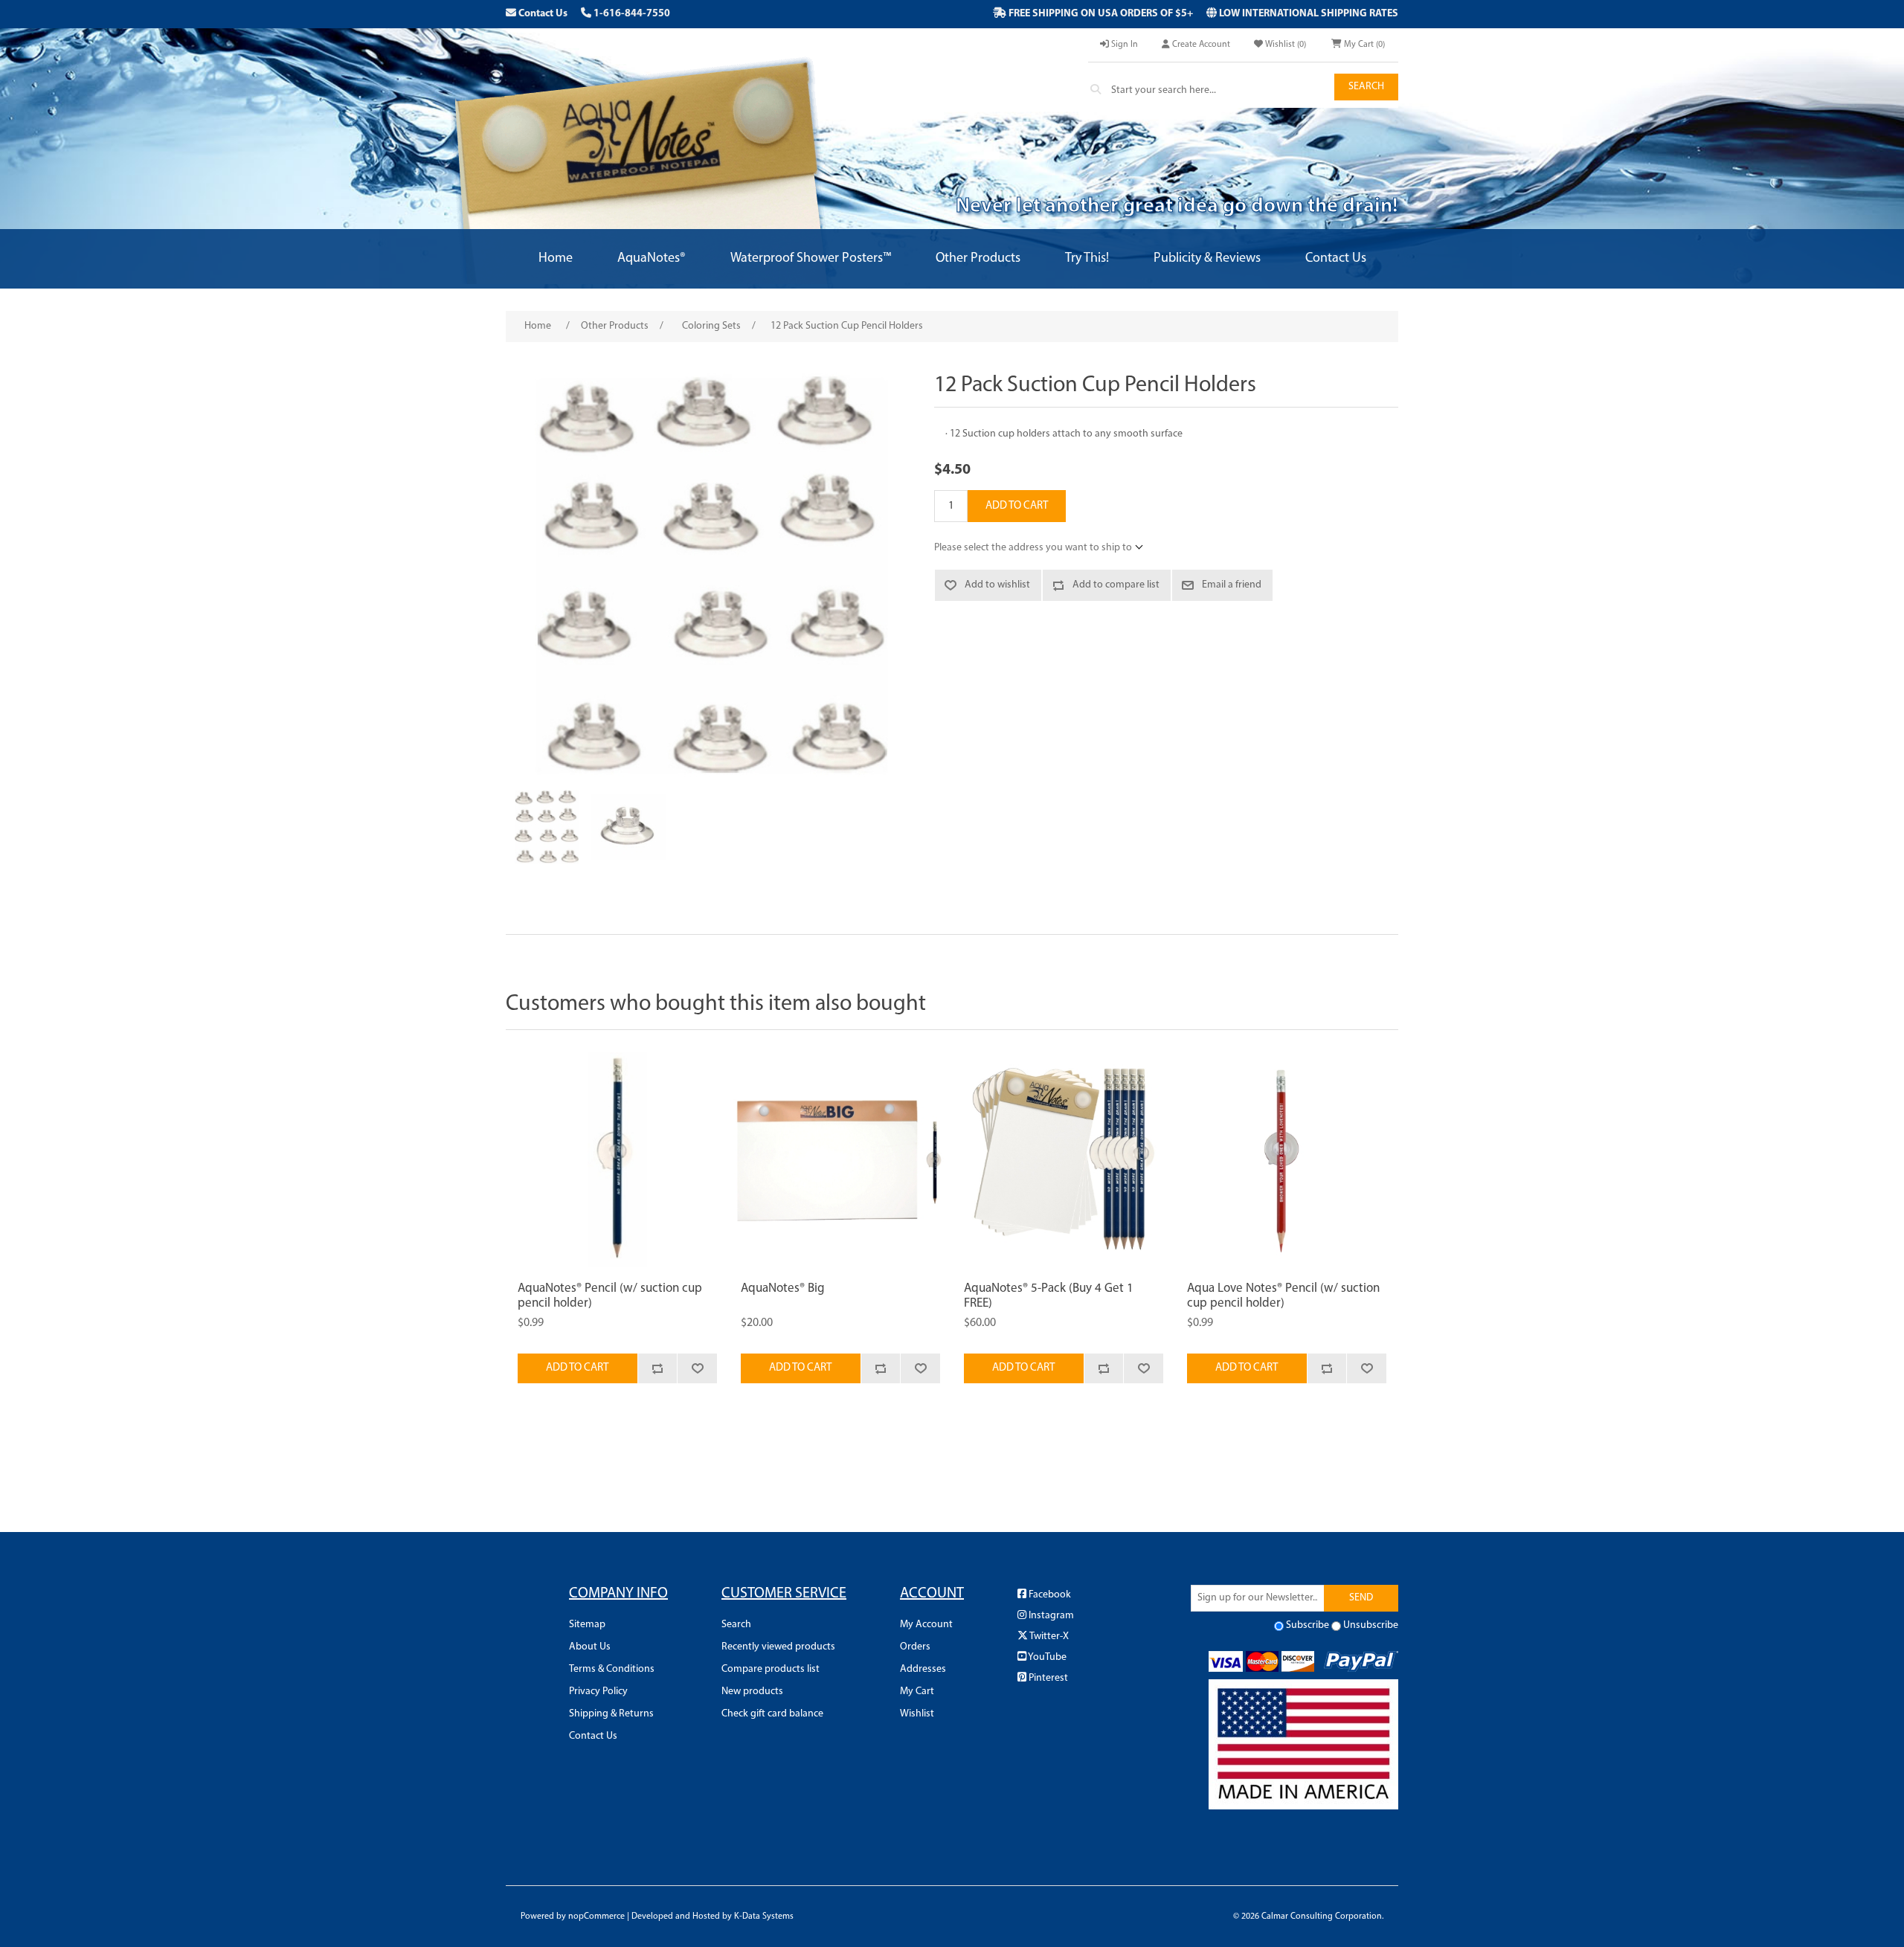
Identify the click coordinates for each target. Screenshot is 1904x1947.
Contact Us (542, 14)
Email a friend (1232, 585)
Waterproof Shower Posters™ (811, 259)
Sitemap (587, 1625)
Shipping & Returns (611, 1714)
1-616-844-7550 (631, 14)
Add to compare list (1116, 585)
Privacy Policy (598, 1692)
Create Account (1200, 45)
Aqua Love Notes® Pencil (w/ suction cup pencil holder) (1283, 1296)
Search (1366, 87)
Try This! (1087, 259)
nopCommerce (596, 1917)
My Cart (917, 1692)
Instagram (1050, 1616)
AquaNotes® (652, 259)
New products (752, 1692)
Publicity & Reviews (1207, 259)
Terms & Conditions (612, 1669)
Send (1361, 1598)
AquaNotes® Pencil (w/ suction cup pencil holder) (610, 1296)
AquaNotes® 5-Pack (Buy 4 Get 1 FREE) (1049, 1296)
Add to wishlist (997, 585)
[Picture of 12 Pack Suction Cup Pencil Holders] (547, 827)
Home (556, 259)
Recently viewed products (778, 1647)
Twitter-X (1048, 1637)
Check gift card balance (772, 1714)
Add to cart (1017, 506)
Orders (915, 1647)
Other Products (978, 259)
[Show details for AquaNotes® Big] (840, 1159)
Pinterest (1047, 1678)
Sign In (1123, 45)
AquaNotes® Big (783, 1288)
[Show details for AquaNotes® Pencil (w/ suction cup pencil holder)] (617, 1159)
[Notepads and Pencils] (1064, 1159)
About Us (590, 1647)
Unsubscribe (1371, 1625)
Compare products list (771, 1669)
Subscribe (1308, 1625)
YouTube (1046, 1657)
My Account (926, 1625)
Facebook (1049, 1595)
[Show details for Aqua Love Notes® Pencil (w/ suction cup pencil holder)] (1287, 1159)
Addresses (923, 1669)
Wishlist (917, 1714)
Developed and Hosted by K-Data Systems (713, 1917)
